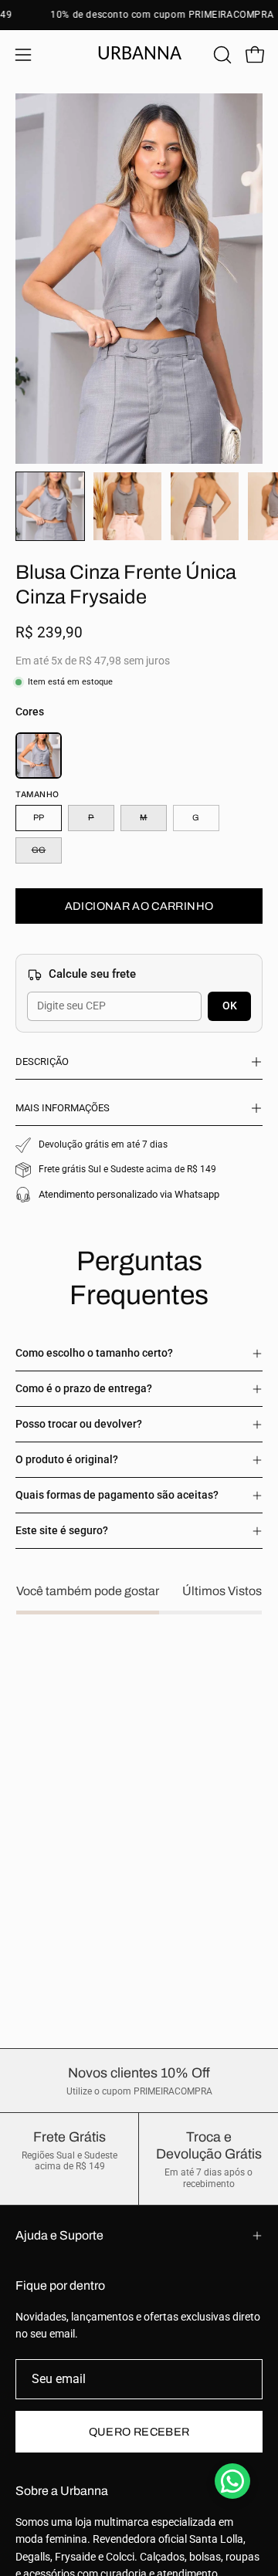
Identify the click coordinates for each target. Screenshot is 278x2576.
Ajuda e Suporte (59, 2235)
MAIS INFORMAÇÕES (63, 1108)
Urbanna (139, 54)
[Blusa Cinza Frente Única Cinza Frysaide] (50, 506)
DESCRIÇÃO (42, 1062)
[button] (221, 55)
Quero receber (139, 2432)
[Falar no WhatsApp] (232, 2481)
